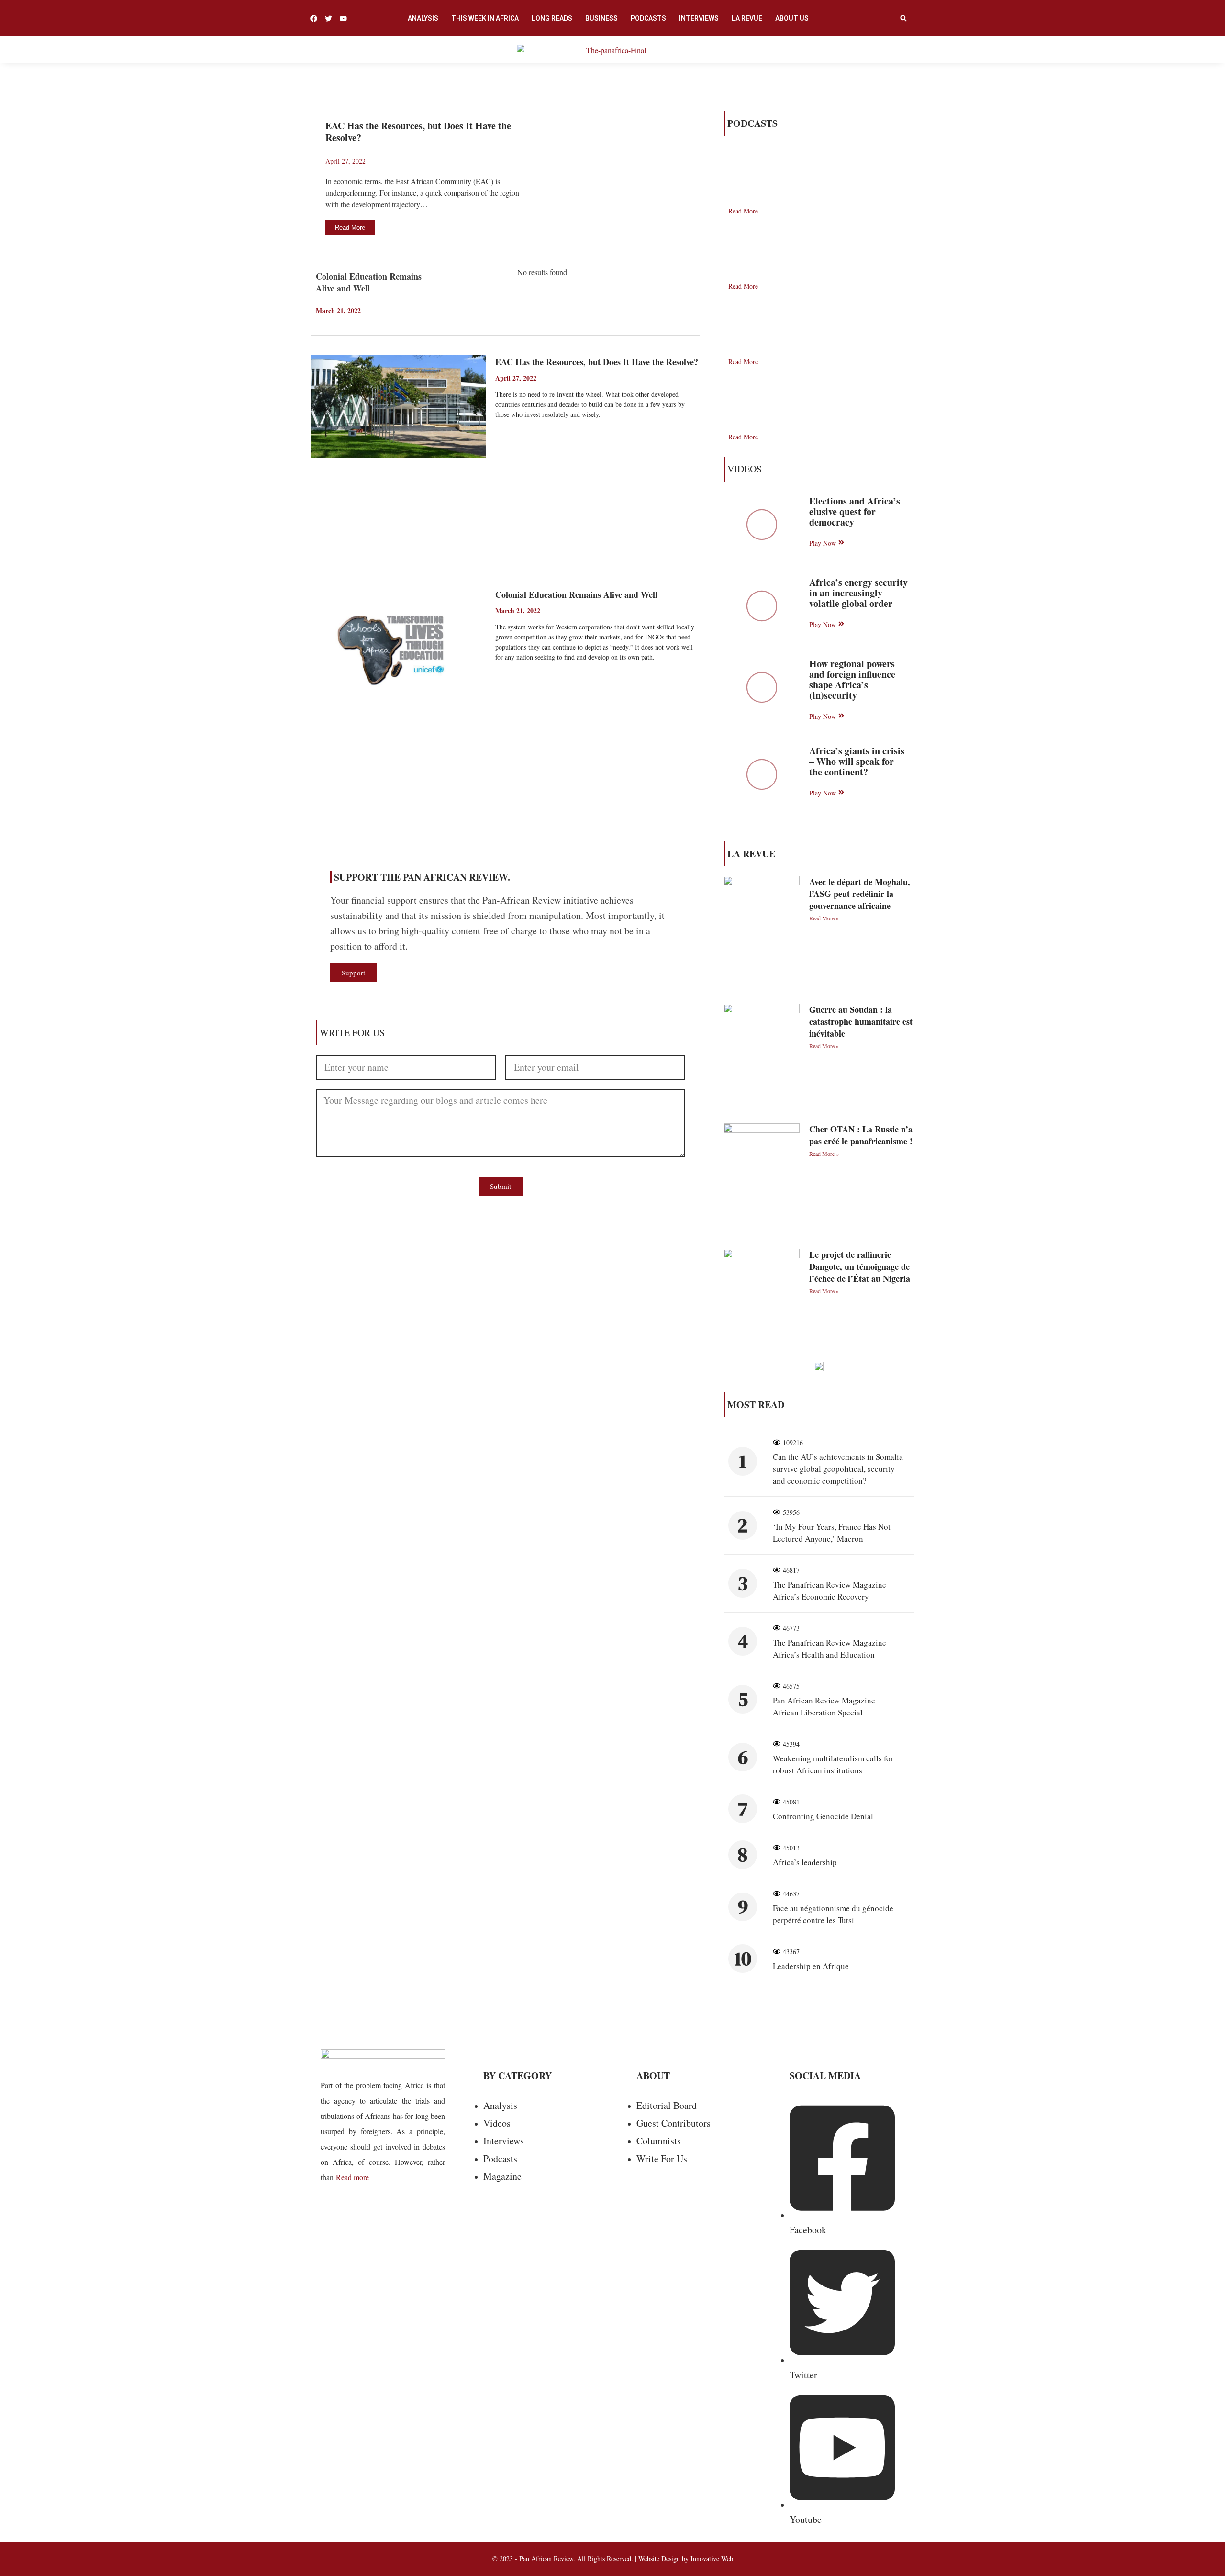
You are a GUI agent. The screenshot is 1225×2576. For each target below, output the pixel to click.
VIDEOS (745, 469)
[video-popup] (762, 525)
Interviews (699, 18)
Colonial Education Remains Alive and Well (369, 282)
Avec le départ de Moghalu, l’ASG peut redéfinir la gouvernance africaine (860, 894)
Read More (510, 437)
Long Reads (552, 18)
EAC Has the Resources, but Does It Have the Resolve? (418, 132)
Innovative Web (712, 2559)
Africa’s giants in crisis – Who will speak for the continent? (857, 761)
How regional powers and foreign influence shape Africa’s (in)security (852, 679)
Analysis (423, 18)
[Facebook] (314, 18)
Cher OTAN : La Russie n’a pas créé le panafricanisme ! (861, 1135)
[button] (903, 18)
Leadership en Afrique (811, 1966)
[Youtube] (343, 18)
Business (601, 18)
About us (792, 18)
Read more (352, 2177)
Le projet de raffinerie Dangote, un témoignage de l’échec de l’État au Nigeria (860, 1266)
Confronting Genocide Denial (823, 1816)
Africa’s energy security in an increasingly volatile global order (858, 593)
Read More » (824, 918)
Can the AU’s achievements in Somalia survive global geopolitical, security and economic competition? (838, 1469)
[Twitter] (329, 18)
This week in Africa (485, 18)
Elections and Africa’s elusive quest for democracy (855, 511)
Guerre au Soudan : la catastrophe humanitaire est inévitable (861, 1021)
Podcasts (648, 18)
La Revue (747, 18)
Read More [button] (350, 228)
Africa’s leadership (805, 1862)
